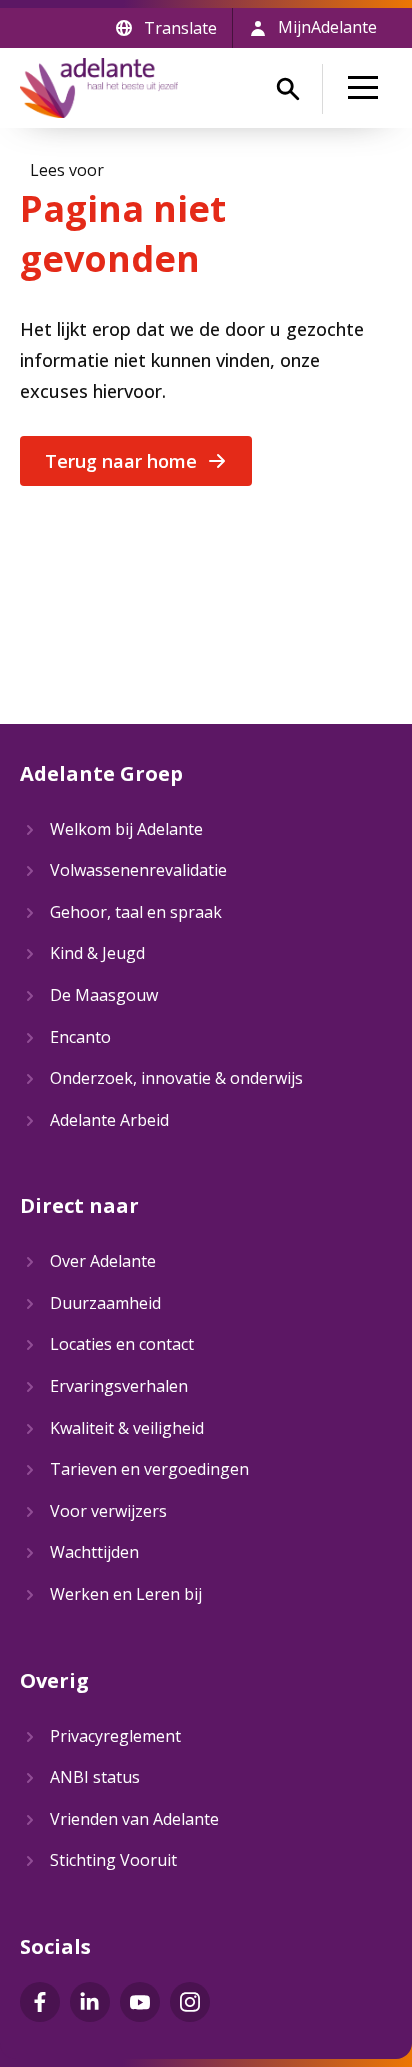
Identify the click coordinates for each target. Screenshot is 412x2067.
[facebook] (40, 2002)
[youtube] (140, 2002)
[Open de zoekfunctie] (288, 89)
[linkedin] (90, 2002)
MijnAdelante (327, 27)
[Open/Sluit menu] (367, 88)
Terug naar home (121, 461)
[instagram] (190, 2002)
